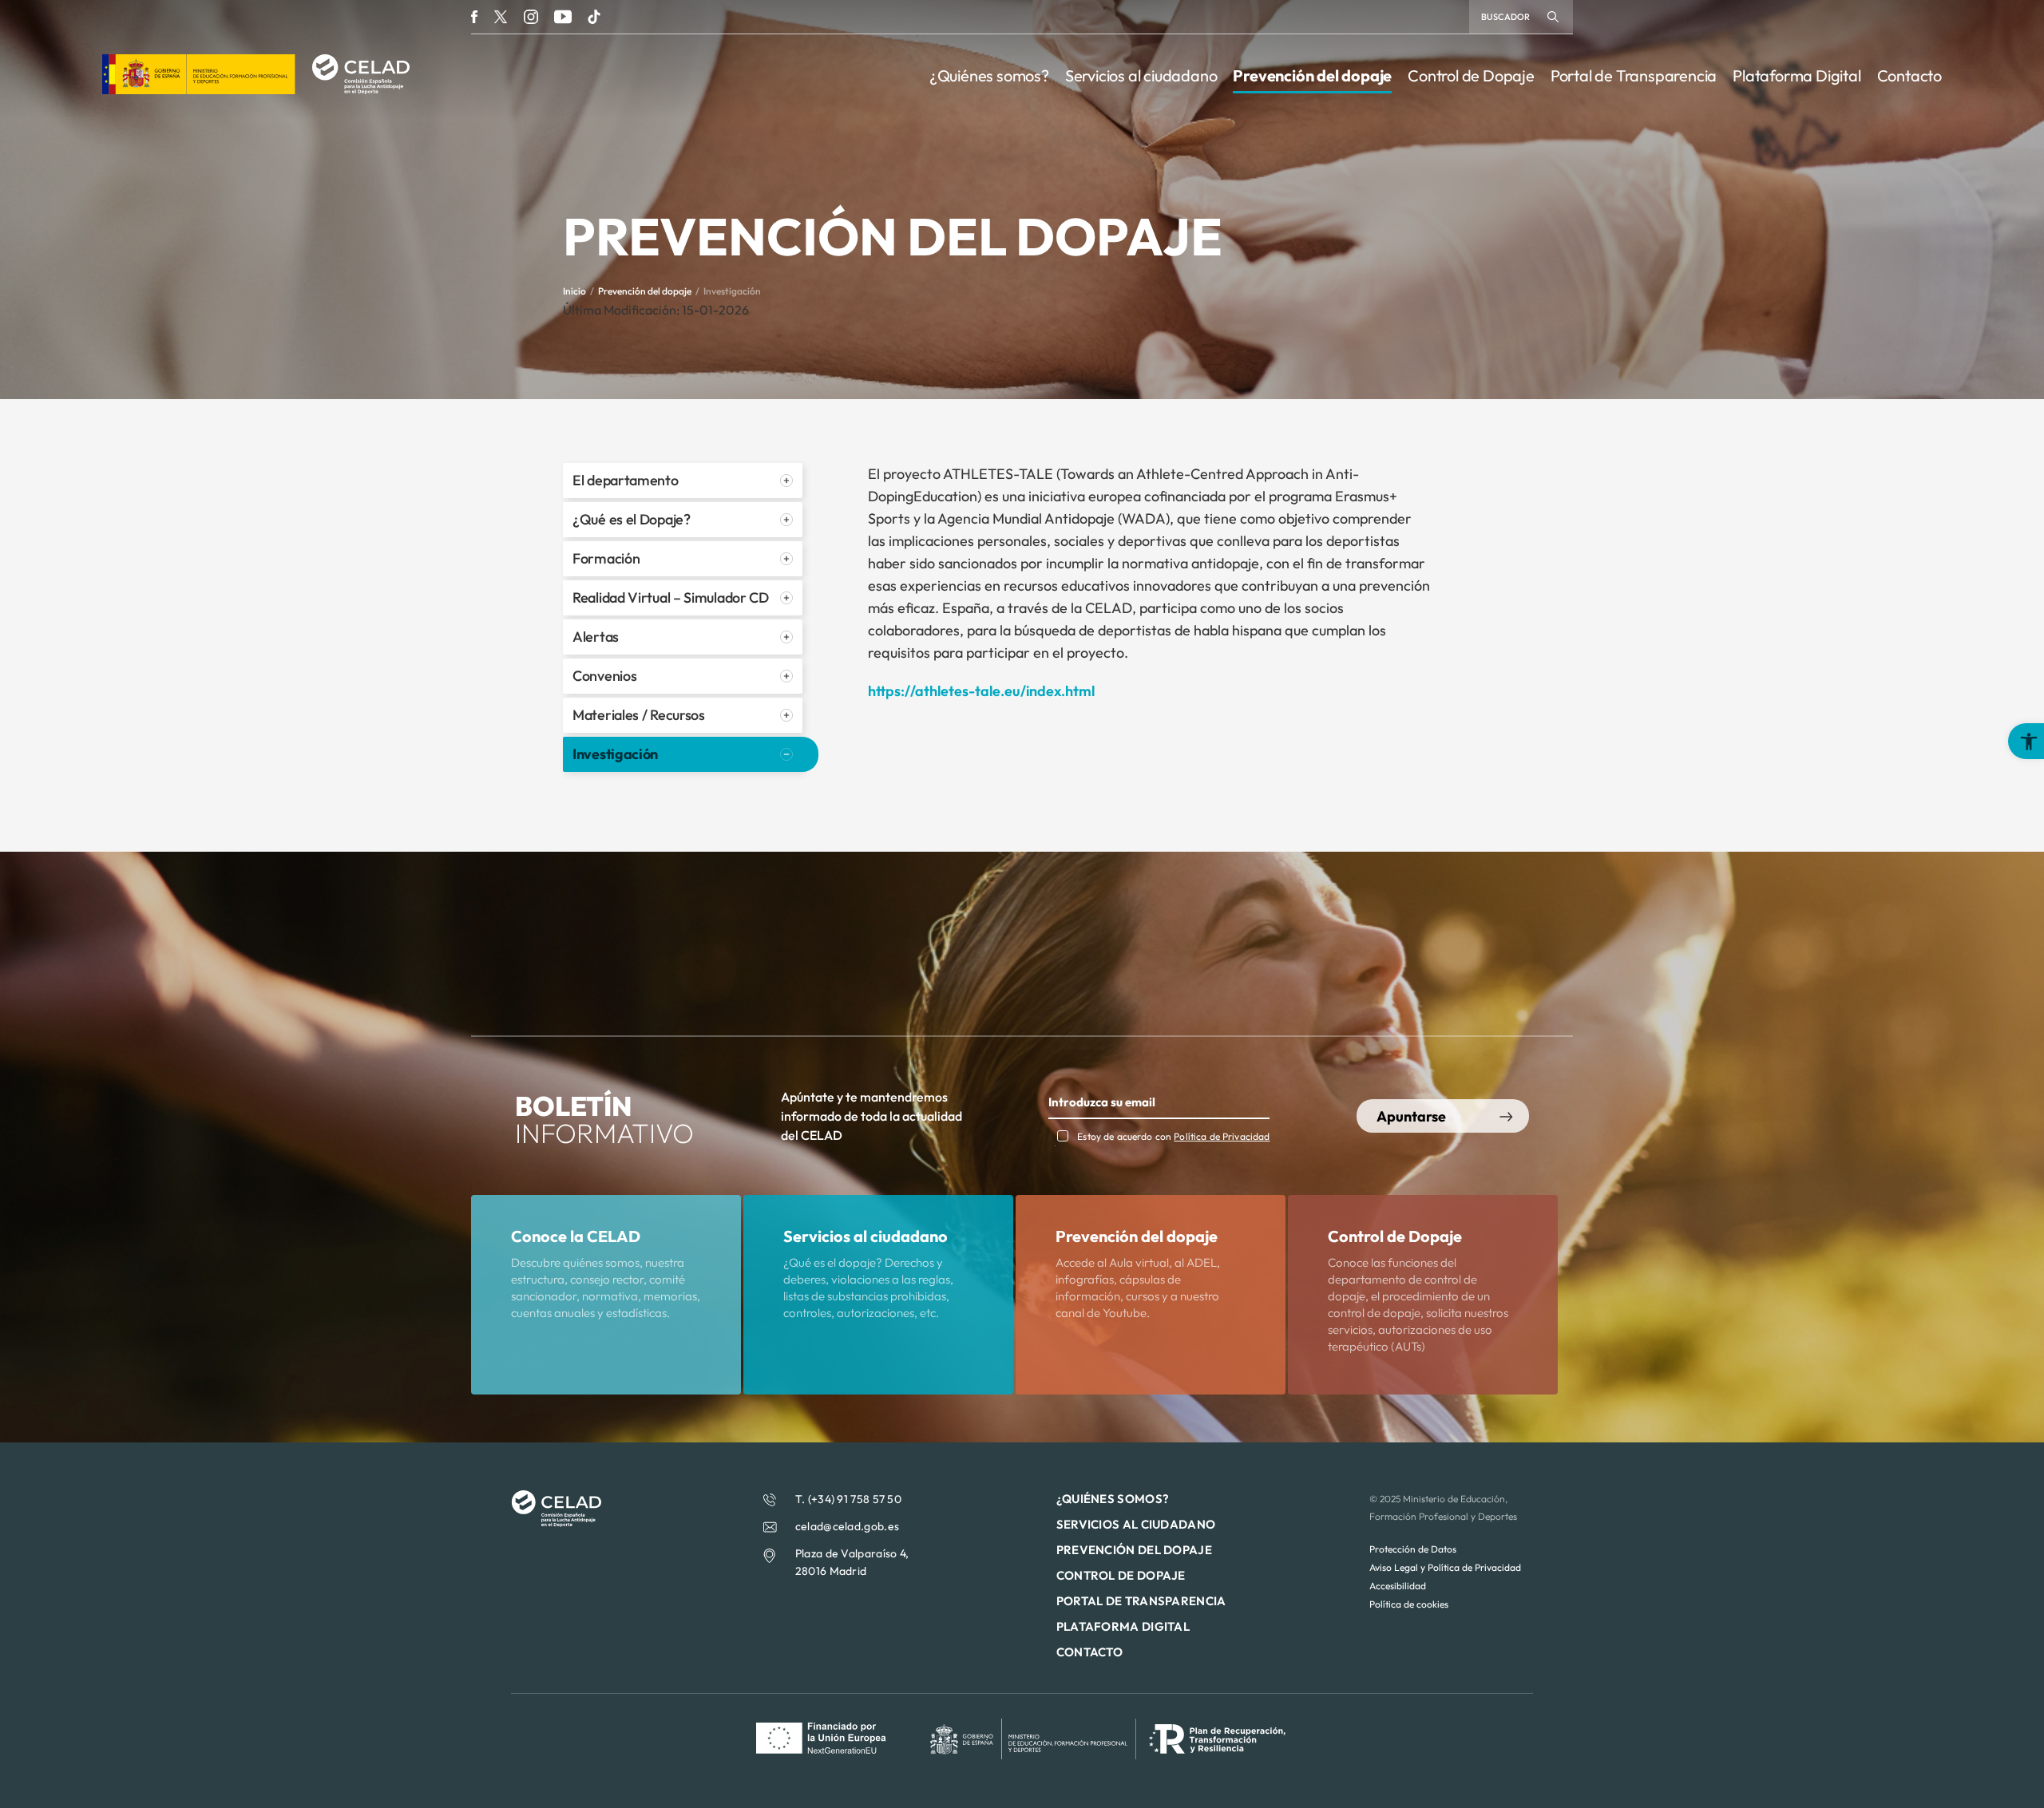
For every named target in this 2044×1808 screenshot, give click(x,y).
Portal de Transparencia (1634, 75)
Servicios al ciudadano (1141, 75)
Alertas (596, 637)
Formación (606, 558)
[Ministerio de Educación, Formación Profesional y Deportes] (199, 89)
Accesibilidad (1398, 1586)
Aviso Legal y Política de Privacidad (1445, 1567)
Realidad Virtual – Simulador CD (671, 597)
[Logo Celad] (556, 1522)
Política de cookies (1409, 1604)
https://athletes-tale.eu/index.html (981, 691)
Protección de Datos (1413, 1549)
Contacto (1909, 75)
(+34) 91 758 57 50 (855, 1499)
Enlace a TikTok (594, 17)
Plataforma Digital (1796, 75)
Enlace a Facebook (474, 17)
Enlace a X (501, 17)
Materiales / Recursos (639, 715)
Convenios (604, 676)
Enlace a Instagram (531, 17)
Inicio (574, 291)
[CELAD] (360, 89)
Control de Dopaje (1471, 75)
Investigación (615, 754)
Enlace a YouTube (563, 17)
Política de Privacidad (1222, 1136)
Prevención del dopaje (1312, 75)
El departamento (626, 480)
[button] (2026, 741)
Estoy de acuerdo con (1173, 1136)
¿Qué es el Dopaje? (632, 519)
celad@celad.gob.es (847, 1526)
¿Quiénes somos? (989, 75)
